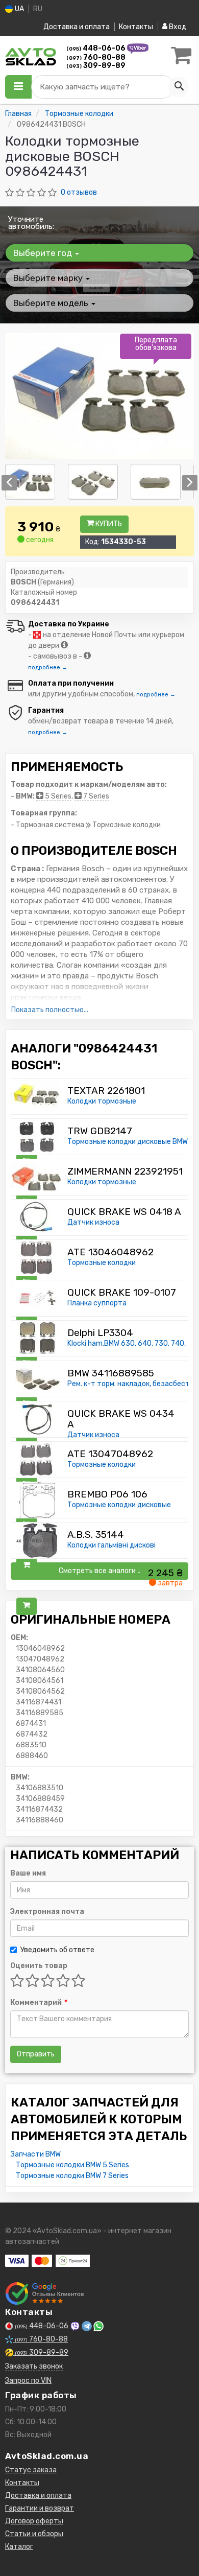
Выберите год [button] (44, 253)
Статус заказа (31, 2470)
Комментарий (38, 2003)
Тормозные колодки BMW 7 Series (72, 2176)
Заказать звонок (34, 2366)
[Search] (179, 87)
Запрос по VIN (28, 2381)
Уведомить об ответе (57, 1950)
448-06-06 (97, 48)
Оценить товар (39, 1966)
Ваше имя (28, 1873)
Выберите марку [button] (49, 278)
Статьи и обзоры (34, 2534)
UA (19, 9)
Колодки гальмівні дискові (111, 1545)
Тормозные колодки (102, 1263)
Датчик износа (93, 1222)
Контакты (136, 27)
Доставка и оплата (77, 27)
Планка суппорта (97, 1303)
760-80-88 (96, 57)
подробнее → (48, 668)
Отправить (36, 2054)
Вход (177, 27)
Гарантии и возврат (40, 2508)
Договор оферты (34, 2521)
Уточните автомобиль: (31, 223)
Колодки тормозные (102, 1101)
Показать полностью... (50, 1010)
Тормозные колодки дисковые (119, 1505)
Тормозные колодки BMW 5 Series (72, 2165)
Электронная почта (47, 1912)
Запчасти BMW (36, 2154)
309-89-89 (96, 66)
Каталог (19, 2547)
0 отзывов (79, 192)
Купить (108, 524)
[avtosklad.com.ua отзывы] (45, 2293)
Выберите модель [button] (52, 303)
